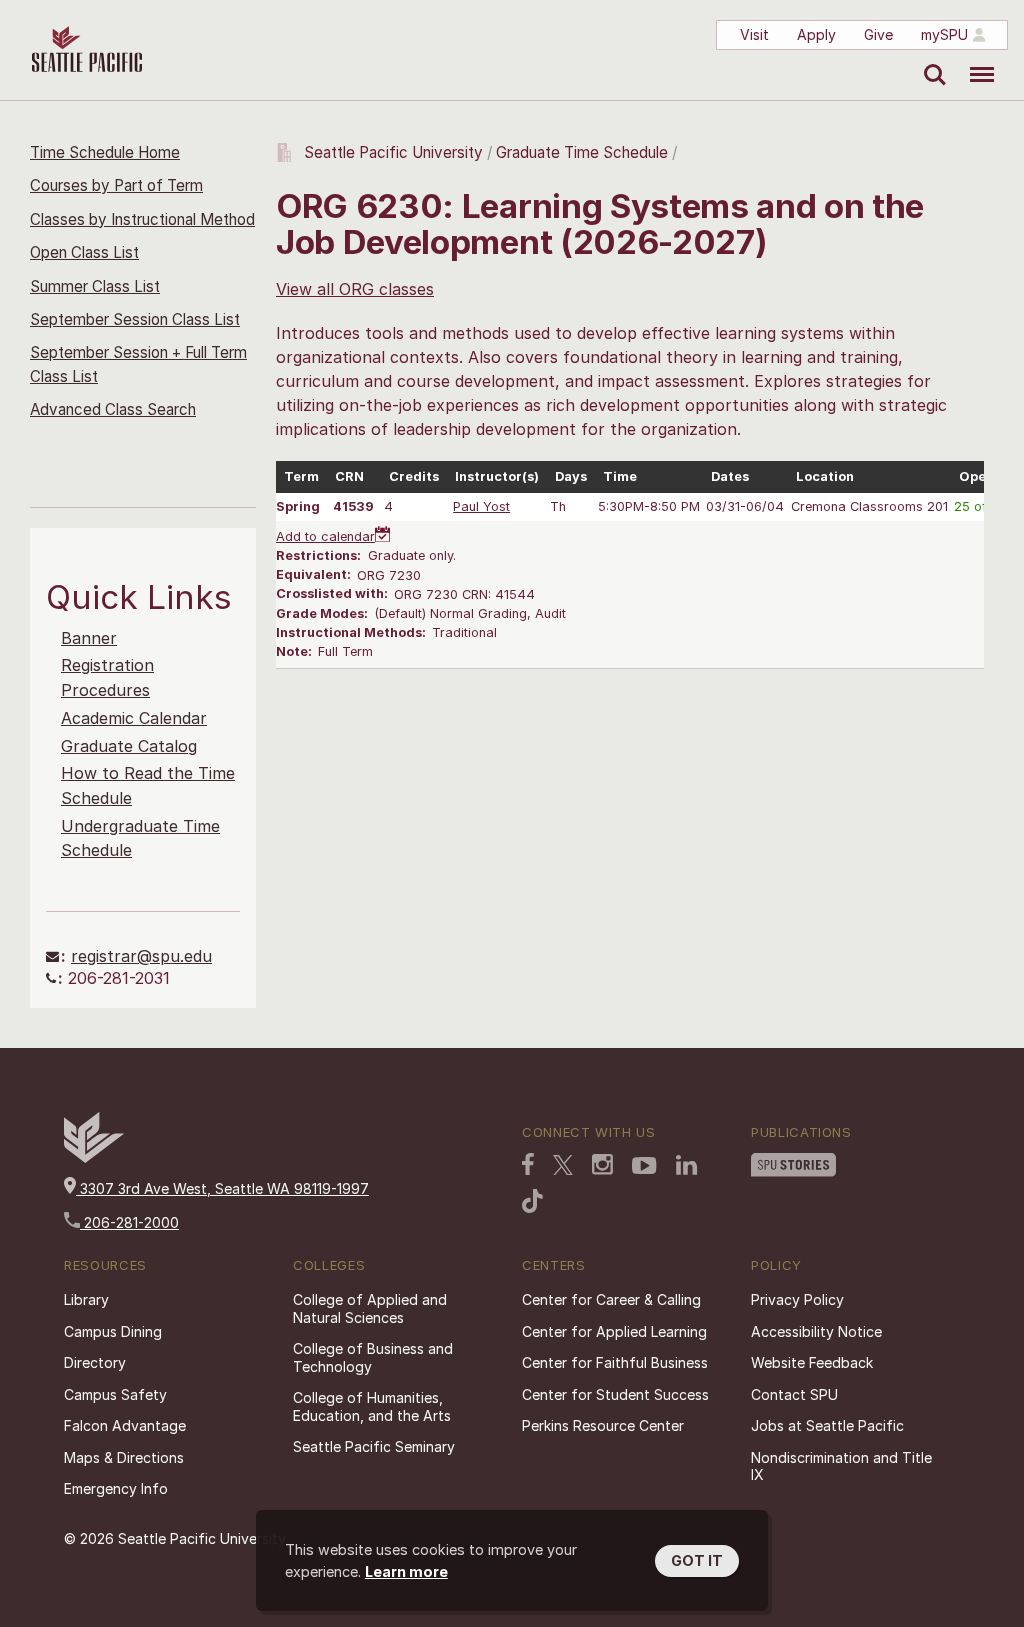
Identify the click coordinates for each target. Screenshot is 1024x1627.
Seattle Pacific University (393, 152)
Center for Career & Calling (611, 1299)
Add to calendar (325, 536)
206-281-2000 (129, 1222)
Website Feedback (812, 1362)
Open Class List (84, 252)
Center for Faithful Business (615, 1362)
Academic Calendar (134, 718)
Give (878, 34)
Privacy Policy (797, 1299)
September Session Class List (135, 319)
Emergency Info (116, 1488)
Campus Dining (113, 1331)
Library (86, 1299)
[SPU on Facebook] (528, 1164)
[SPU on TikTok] (532, 1201)
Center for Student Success (615, 1394)
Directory (95, 1362)
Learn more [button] (406, 1571)
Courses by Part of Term (116, 185)
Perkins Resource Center (603, 1425)
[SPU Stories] (793, 1165)
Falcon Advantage (125, 1425)
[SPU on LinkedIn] (687, 1165)
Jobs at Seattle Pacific (827, 1425)
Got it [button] (697, 1560)
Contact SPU (794, 1394)
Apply (816, 34)
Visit (754, 34)
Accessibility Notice (816, 1331)
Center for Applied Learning (614, 1331)
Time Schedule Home (105, 152)
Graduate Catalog (129, 746)
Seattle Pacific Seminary (374, 1446)
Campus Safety (115, 1394)
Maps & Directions (124, 1457)
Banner (89, 638)
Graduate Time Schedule (584, 152)
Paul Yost (481, 506)
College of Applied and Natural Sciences (370, 1308)
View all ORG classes (355, 289)
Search (930, 60)
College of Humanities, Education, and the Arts (372, 1406)
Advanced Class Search (113, 409)
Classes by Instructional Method (142, 219)
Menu (974, 60)
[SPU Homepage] (94, 1157)
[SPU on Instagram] (602, 1164)
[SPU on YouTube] (644, 1166)
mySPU (944, 34)
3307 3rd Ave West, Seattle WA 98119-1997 (222, 1188)
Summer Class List (95, 286)
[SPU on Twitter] (563, 1165)
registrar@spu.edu (141, 956)
